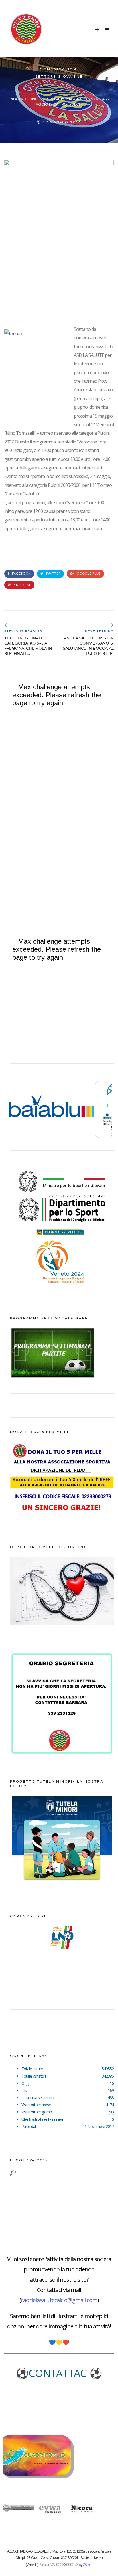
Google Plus (88, 574)
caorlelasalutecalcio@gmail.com (59, 2300)
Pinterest (21, 585)
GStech (87, 2565)
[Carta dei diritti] (62, 1937)
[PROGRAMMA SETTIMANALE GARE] (53, 1378)
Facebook (21, 574)
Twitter (53, 574)
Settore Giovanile (59, 77)
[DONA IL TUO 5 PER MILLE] (62, 1517)
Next (106, 1107)
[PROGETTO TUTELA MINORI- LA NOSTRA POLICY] (62, 1887)
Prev (17, 1107)
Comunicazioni (59, 70)
